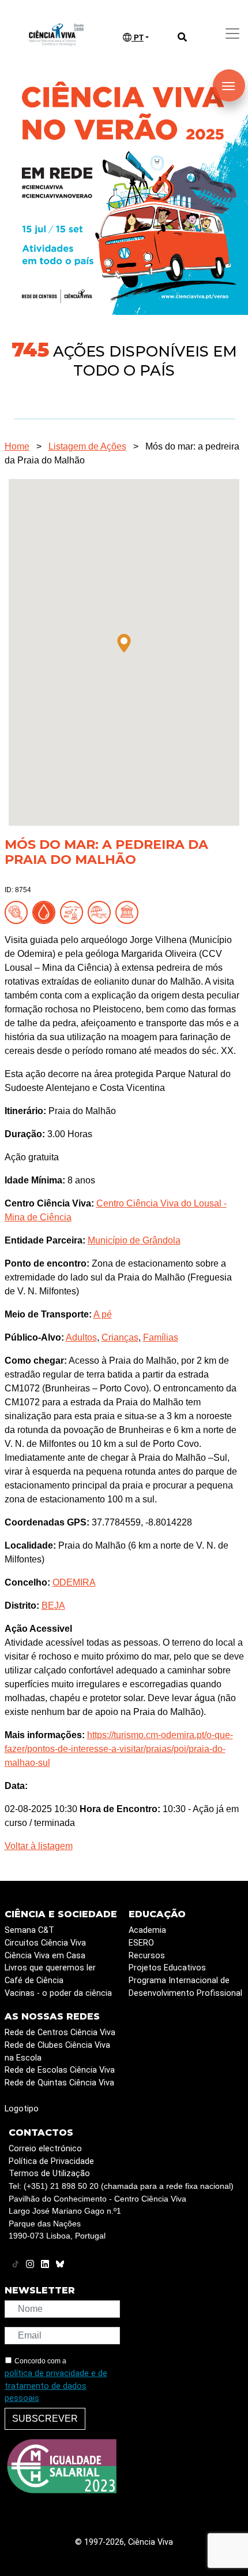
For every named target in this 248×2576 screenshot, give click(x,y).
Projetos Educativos (167, 1968)
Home (17, 446)
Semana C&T (29, 1930)
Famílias (161, 1337)
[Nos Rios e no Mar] (46, 912)
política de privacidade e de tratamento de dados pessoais (56, 2386)
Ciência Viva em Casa (45, 1956)
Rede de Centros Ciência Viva (60, 2033)
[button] (124, 643)
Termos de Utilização (49, 2174)
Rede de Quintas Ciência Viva (59, 2083)
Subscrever (45, 2419)
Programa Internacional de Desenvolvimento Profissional (185, 1987)
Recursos (147, 1956)
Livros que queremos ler (50, 1968)
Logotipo (22, 2109)
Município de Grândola (134, 1240)
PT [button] (138, 38)
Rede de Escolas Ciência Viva (60, 2070)
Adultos (81, 1337)
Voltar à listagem (39, 1846)
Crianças (120, 1337)
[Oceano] (74, 912)
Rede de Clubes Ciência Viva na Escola (57, 2052)
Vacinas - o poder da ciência (58, 1993)
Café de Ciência (34, 1981)
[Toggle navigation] (232, 34)
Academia (147, 1930)
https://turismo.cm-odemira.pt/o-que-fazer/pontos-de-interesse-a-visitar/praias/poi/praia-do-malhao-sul (119, 1749)
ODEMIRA (74, 1582)
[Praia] (102, 912)
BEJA (53, 1606)
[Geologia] (18, 912)
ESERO (141, 1943)
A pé (103, 1314)
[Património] (129, 912)
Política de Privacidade (51, 2161)
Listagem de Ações (87, 446)
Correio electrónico (45, 2149)
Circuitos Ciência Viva (45, 1943)
